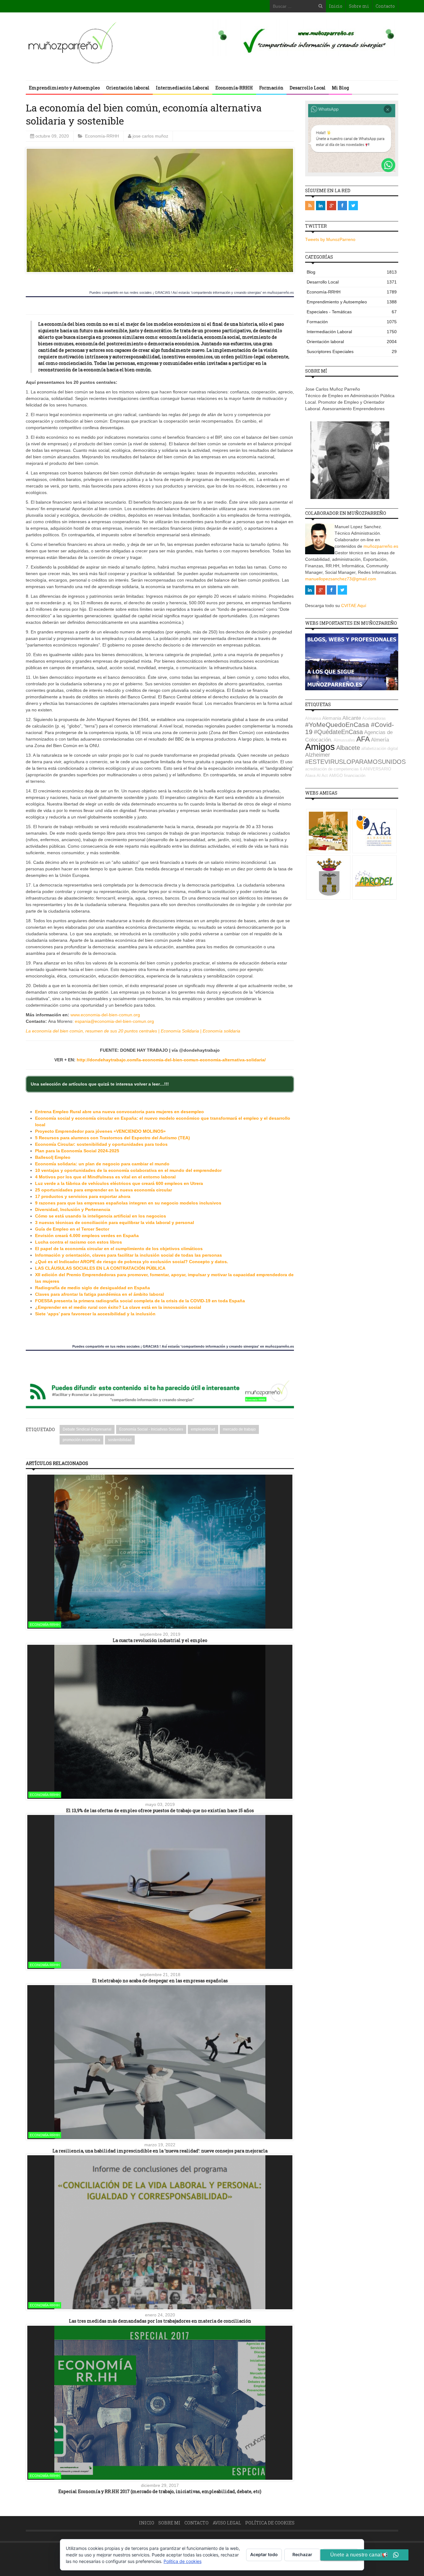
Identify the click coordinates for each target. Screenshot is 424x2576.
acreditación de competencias (332, 769)
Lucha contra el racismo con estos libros (79, 1242)
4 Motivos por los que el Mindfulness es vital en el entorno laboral (105, 1177)
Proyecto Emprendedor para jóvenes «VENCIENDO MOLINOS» (100, 1131)
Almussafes (344, 740)
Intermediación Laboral (183, 88)
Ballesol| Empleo (53, 1157)
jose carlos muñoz (150, 136)
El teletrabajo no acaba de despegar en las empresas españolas (160, 1981)
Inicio (336, 6)
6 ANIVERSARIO (376, 769)
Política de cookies (270, 2523)
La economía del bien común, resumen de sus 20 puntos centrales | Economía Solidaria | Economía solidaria (133, 1031)
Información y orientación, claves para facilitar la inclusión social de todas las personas (129, 1255)
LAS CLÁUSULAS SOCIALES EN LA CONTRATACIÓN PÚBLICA (100, 1268)
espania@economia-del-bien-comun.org (114, 1021)
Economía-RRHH (234, 88)
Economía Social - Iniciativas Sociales (151, 1429)
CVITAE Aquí (354, 605)
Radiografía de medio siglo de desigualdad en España (92, 1288)
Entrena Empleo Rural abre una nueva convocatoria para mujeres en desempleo (120, 1112)
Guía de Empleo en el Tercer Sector (72, 1229)
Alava (310, 776)
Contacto (385, 6)
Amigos (320, 747)
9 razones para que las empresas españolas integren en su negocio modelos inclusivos (128, 1203)
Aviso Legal (227, 2523)
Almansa (313, 718)
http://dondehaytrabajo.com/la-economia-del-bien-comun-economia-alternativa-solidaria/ (171, 1060)
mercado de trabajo (239, 1429)
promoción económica (81, 1440)
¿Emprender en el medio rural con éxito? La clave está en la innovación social (118, 1307)
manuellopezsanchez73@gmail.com (341, 579)
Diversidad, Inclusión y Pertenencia (73, 1209)
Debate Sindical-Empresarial (87, 1429)
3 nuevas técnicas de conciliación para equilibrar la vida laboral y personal (115, 1222)
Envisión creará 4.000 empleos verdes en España (87, 1236)
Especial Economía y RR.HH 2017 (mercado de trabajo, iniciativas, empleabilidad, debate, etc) (160, 2491)
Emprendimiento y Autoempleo (64, 88)
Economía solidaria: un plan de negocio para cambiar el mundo (102, 1164)
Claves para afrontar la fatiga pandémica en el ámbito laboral (99, 1294)
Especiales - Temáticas (352, 312)
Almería (380, 740)
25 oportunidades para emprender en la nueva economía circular (104, 1190)
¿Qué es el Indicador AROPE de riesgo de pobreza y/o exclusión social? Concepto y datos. (132, 1262)
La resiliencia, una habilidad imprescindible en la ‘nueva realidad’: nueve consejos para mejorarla (160, 2151)
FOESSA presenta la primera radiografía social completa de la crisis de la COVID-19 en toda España (140, 1301)
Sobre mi (359, 6)
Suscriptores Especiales (352, 351)
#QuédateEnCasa (338, 732)
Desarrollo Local (308, 88)
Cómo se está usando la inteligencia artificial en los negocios (101, 1216)
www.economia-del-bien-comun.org (105, 1015)
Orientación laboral (128, 88)
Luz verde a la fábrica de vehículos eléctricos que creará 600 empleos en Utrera (119, 1183)
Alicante (352, 718)
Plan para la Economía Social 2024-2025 (77, 1151)
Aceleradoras (374, 718)
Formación (271, 88)
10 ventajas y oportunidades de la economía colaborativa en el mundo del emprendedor (128, 1170)
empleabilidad (203, 1429)
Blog (352, 272)
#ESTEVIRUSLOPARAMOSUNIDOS (355, 762)
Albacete (348, 748)
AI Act (322, 776)
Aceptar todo (264, 2554)
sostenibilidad (120, 1440)
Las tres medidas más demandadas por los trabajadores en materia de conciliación (160, 2321)
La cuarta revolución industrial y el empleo (160, 1640)
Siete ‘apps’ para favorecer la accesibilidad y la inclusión (95, 1314)
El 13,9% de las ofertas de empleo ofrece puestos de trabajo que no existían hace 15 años (160, 1810)
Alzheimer (318, 755)
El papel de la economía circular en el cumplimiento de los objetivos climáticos (119, 1249)
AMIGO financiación (347, 776)
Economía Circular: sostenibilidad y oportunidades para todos (101, 1144)
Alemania (332, 718)
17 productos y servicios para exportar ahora (83, 1196)
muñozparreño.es (381, 546)
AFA (363, 739)
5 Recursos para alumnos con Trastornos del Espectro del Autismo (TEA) (113, 1138)
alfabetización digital (380, 748)
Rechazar (302, 2554)
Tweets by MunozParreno (330, 239)
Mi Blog (340, 88)
